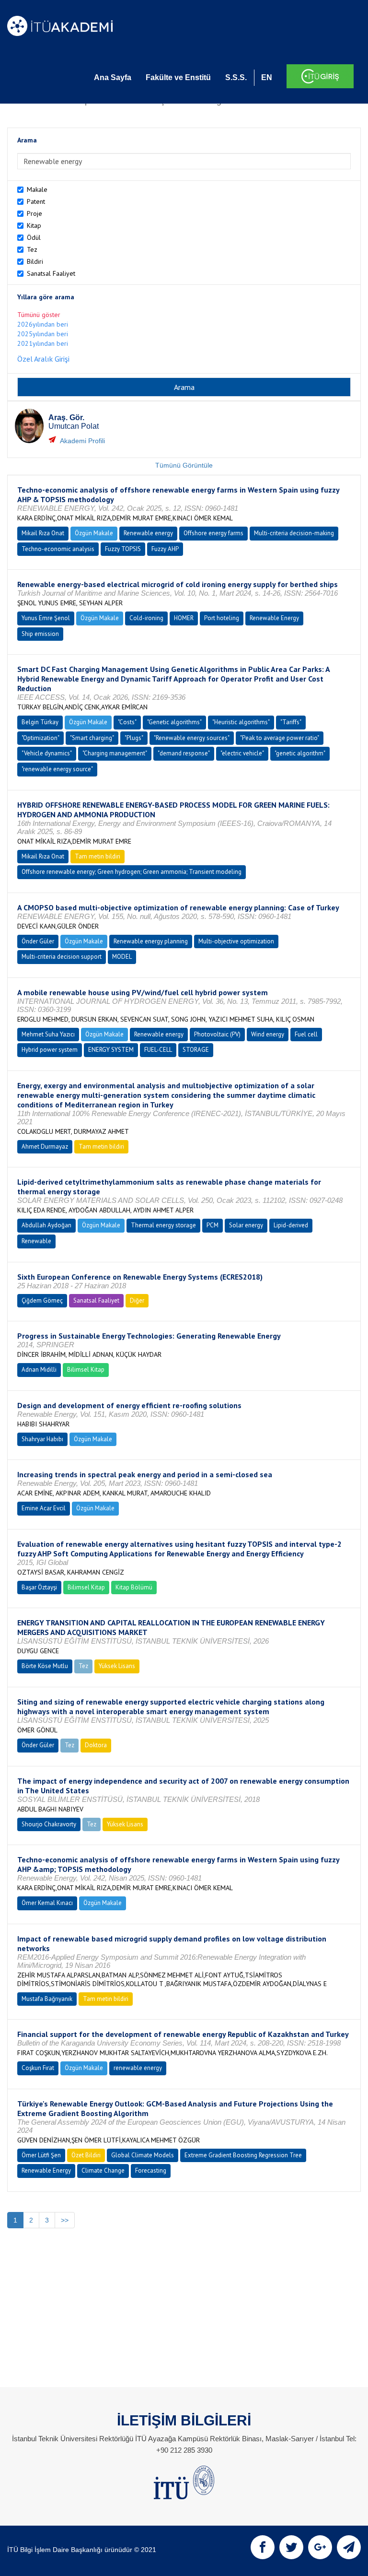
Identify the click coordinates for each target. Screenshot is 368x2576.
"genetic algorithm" (300, 753)
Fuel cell (306, 1034)
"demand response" (184, 753)
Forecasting (151, 2170)
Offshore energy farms (213, 533)
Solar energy (246, 1225)
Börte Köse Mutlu (45, 1666)
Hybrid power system (50, 1050)
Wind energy (268, 1034)
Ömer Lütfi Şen (41, 2155)
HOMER (184, 618)
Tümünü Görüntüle (184, 465)
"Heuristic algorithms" (241, 722)
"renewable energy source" (57, 769)
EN (267, 77)
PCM (213, 1225)
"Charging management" (115, 753)
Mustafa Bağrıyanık (47, 1999)
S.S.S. (236, 77)
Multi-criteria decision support (62, 957)
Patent (36, 201)
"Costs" (127, 722)
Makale (37, 189)
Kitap (34, 225)
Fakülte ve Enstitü (178, 77)
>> (65, 2220)
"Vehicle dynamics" (47, 753)
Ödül (34, 237)
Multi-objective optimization (236, 941)
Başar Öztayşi (39, 1587)
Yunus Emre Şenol (46, 618)
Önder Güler (38, 941)
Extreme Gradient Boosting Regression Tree (243, 2155)
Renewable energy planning (151, 941)
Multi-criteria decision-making (294, 533)
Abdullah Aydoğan (46, 1225)
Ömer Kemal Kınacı (47, 1903)
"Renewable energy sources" (192, 738)
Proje (34, 213)
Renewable (36, 1241)
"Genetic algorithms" (174, 722)
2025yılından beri (43, 334)
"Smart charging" (92, 738)
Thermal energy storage (163, 1225)
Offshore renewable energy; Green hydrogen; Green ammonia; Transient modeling (132, 872)
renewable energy (138, 2068)
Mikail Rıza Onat (43, 533)
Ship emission (40, 634)
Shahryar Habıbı (42, 1439)
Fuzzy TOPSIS (123, 549)
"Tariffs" (291, 722)
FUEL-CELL (158, 1050)
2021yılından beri (43, 343)
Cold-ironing (146, 618)
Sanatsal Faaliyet (51, 273)
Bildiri (35, 261)
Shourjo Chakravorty (49, 1824)
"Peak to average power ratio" (280, 738)
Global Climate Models (143, 2155)
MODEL (122, 957)
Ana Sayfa (113, 77)
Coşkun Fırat (38, 2068)
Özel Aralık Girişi (43, 359)
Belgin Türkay (40, 722)
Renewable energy (148, 533)
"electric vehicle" (242, 753)
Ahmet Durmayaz (45, 1147)
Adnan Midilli (39, 1370)
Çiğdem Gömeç (42, 1300)
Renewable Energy (274, 618)
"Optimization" (40, 738)
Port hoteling (222, 618)
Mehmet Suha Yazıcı (48, 1034)
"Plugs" (134, 738)
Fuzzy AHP (165, 549)
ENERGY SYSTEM (111, 1050)
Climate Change (103, 2170)
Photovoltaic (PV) (217, 1034)
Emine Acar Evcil (44, 1508)
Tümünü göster (39, 315)
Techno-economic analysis (58, 549)
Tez (32, 249)
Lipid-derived (291, 1225)
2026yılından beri (43, 324)
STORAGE (196, 1050)
